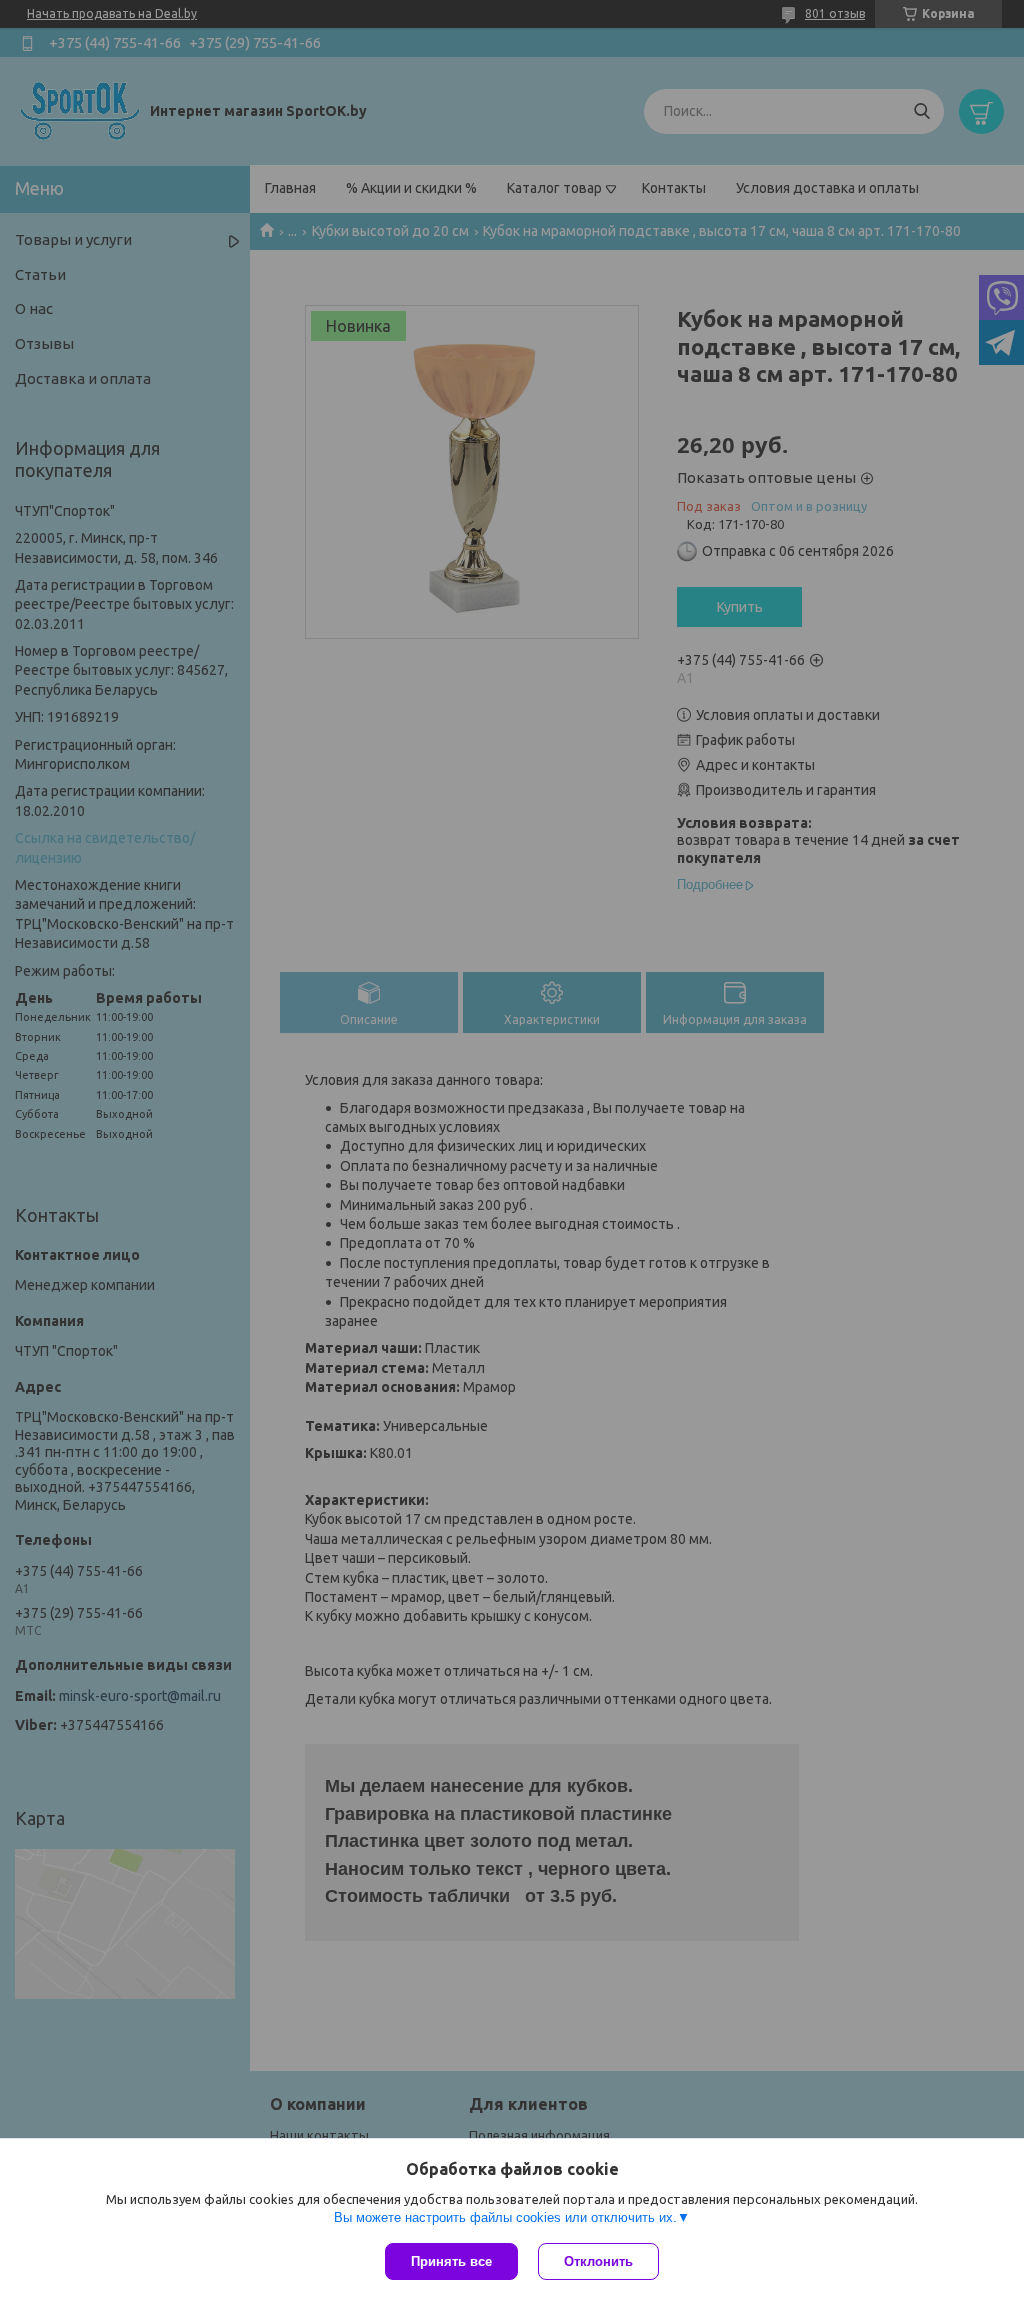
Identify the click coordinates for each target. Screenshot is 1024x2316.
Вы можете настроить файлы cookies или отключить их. (505, 2217)
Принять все (451, 2261)
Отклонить (598, 2261)
